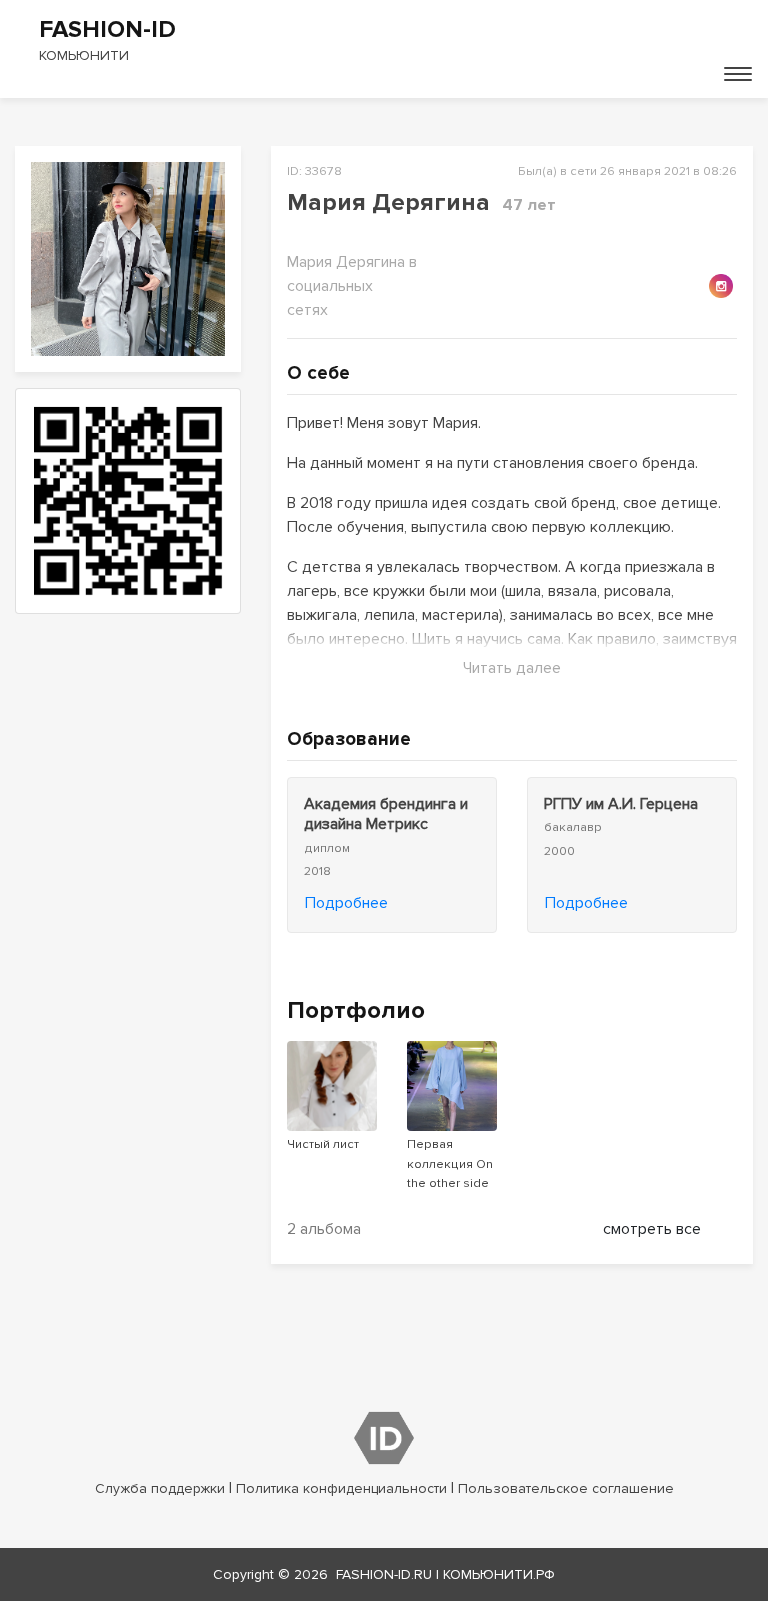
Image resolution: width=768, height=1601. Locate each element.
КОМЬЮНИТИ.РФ (499, 1574)
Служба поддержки (160, 1488)
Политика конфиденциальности (341, 1488)
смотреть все (652, 1229)
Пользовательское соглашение (566, 1488)
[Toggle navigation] (738, 74)
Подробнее (346, 903)
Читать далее (512, 668)
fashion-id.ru (384, 1574)
